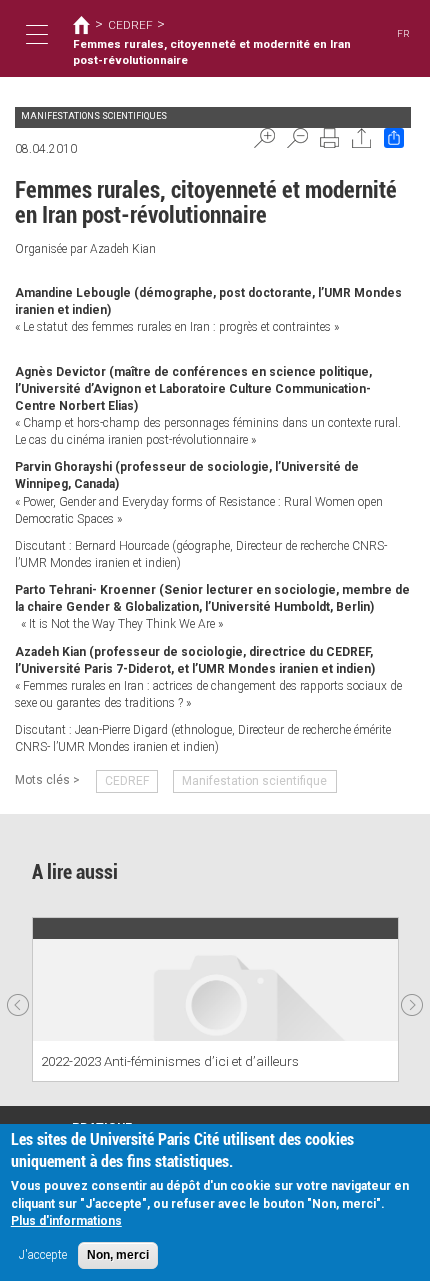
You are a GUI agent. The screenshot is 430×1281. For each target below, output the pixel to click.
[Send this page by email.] (362, 138)
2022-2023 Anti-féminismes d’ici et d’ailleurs (170, 1061)
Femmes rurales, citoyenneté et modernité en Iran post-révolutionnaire (212, 52)
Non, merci (118, 1255)
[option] (215, 999)
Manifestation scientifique (254, 781)
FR (403, 33)
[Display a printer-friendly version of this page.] (330, 138)
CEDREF (130, 25)
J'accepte (43, 1255)
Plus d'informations (66, 1221)
